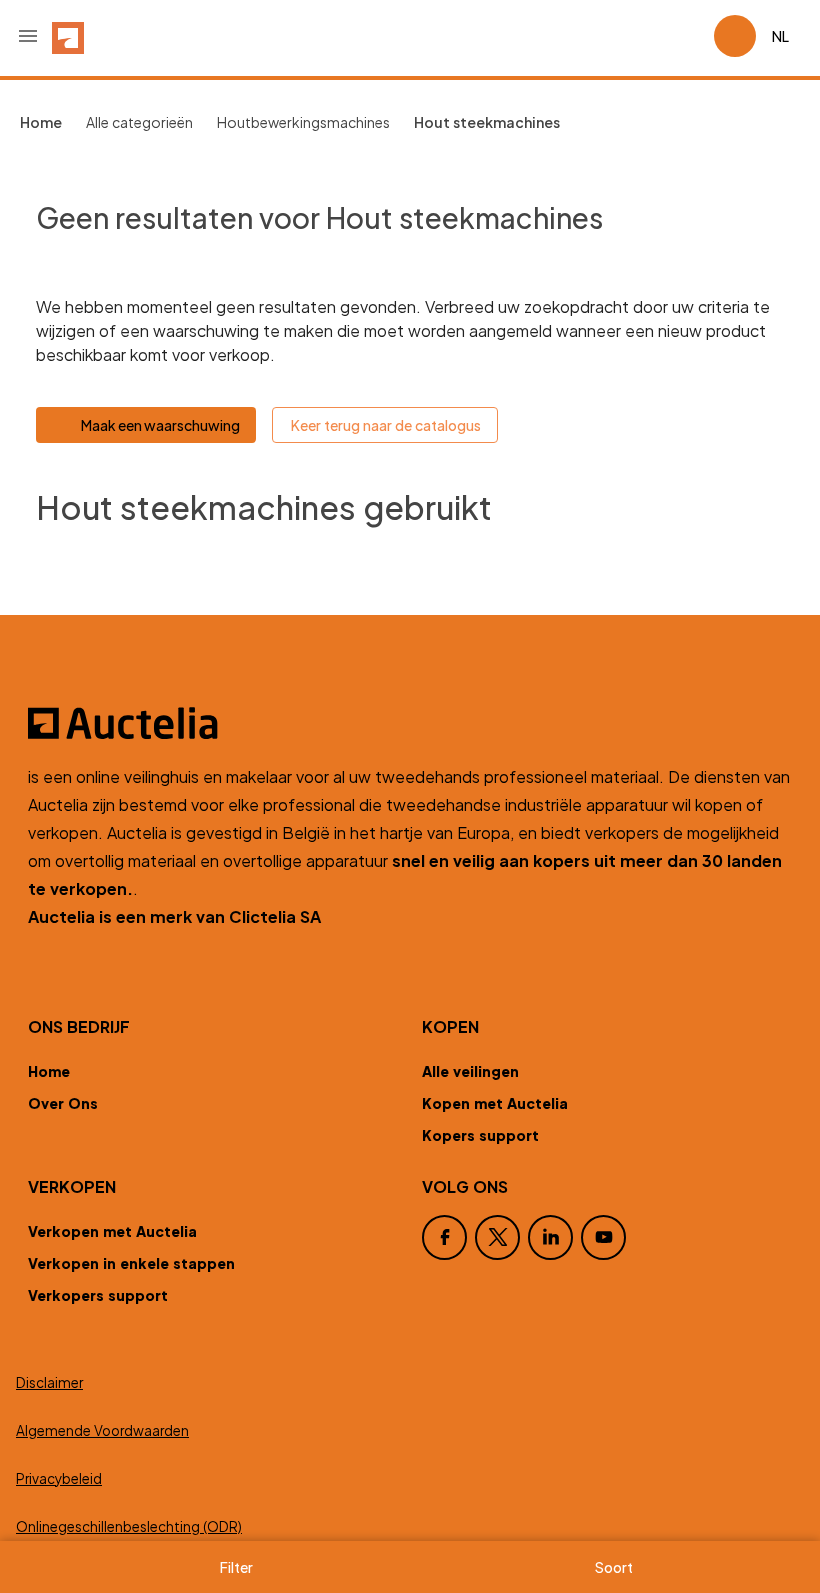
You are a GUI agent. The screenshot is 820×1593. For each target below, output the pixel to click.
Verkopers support (98, 1295)
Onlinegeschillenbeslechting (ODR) (129, 1526)
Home (49, 1071)
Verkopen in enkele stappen (131, 1263)
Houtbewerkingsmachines (303, 122)
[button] (28, 36)
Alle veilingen (470, 1071)
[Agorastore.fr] (410, 723)
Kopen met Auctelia (495, 1103)
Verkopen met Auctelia (112, 1231)
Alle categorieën (139, 122)
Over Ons (63, 1103)
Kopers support (480, 1135)
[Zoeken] (642, 36)
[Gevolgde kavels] (690, 36)
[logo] (68, 36)
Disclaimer (49, 1382)
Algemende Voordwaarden (102, 1430)
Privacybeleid (59, 1478)
